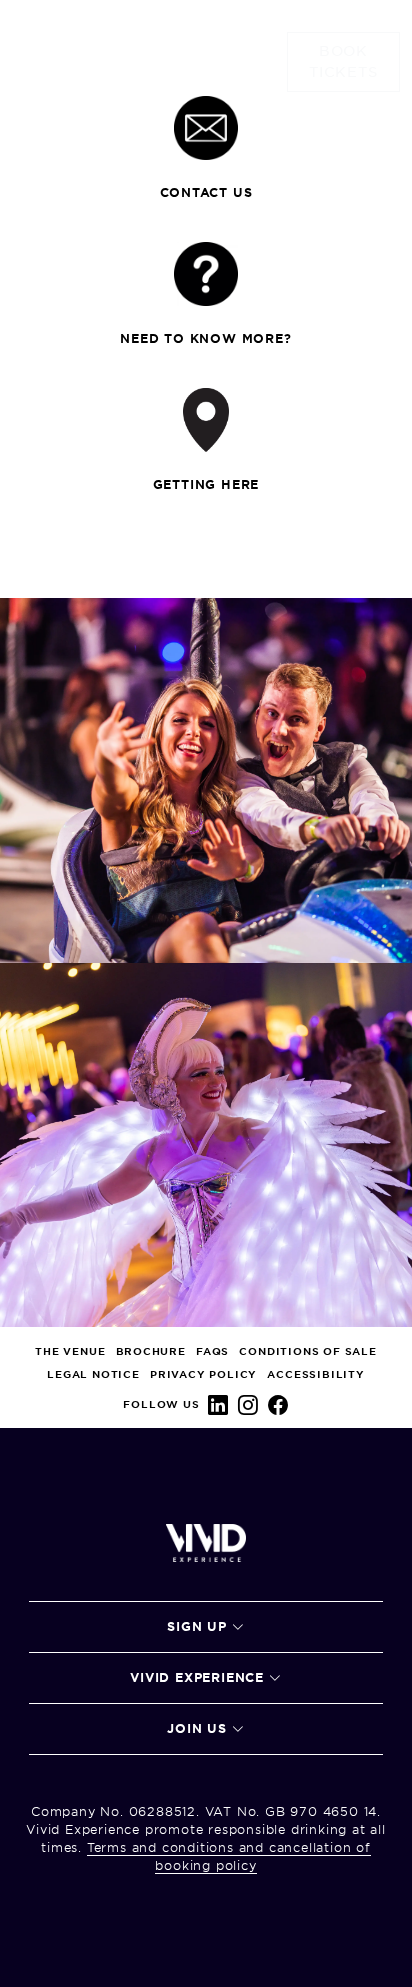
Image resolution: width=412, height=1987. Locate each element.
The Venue (70, 1351)
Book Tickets (343, 61)
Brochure (151, 1351)
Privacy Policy (203, 1374)
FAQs (212, 1351)
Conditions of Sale (307, 1351)
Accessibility (315, 1374)
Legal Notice (93, 1374)
